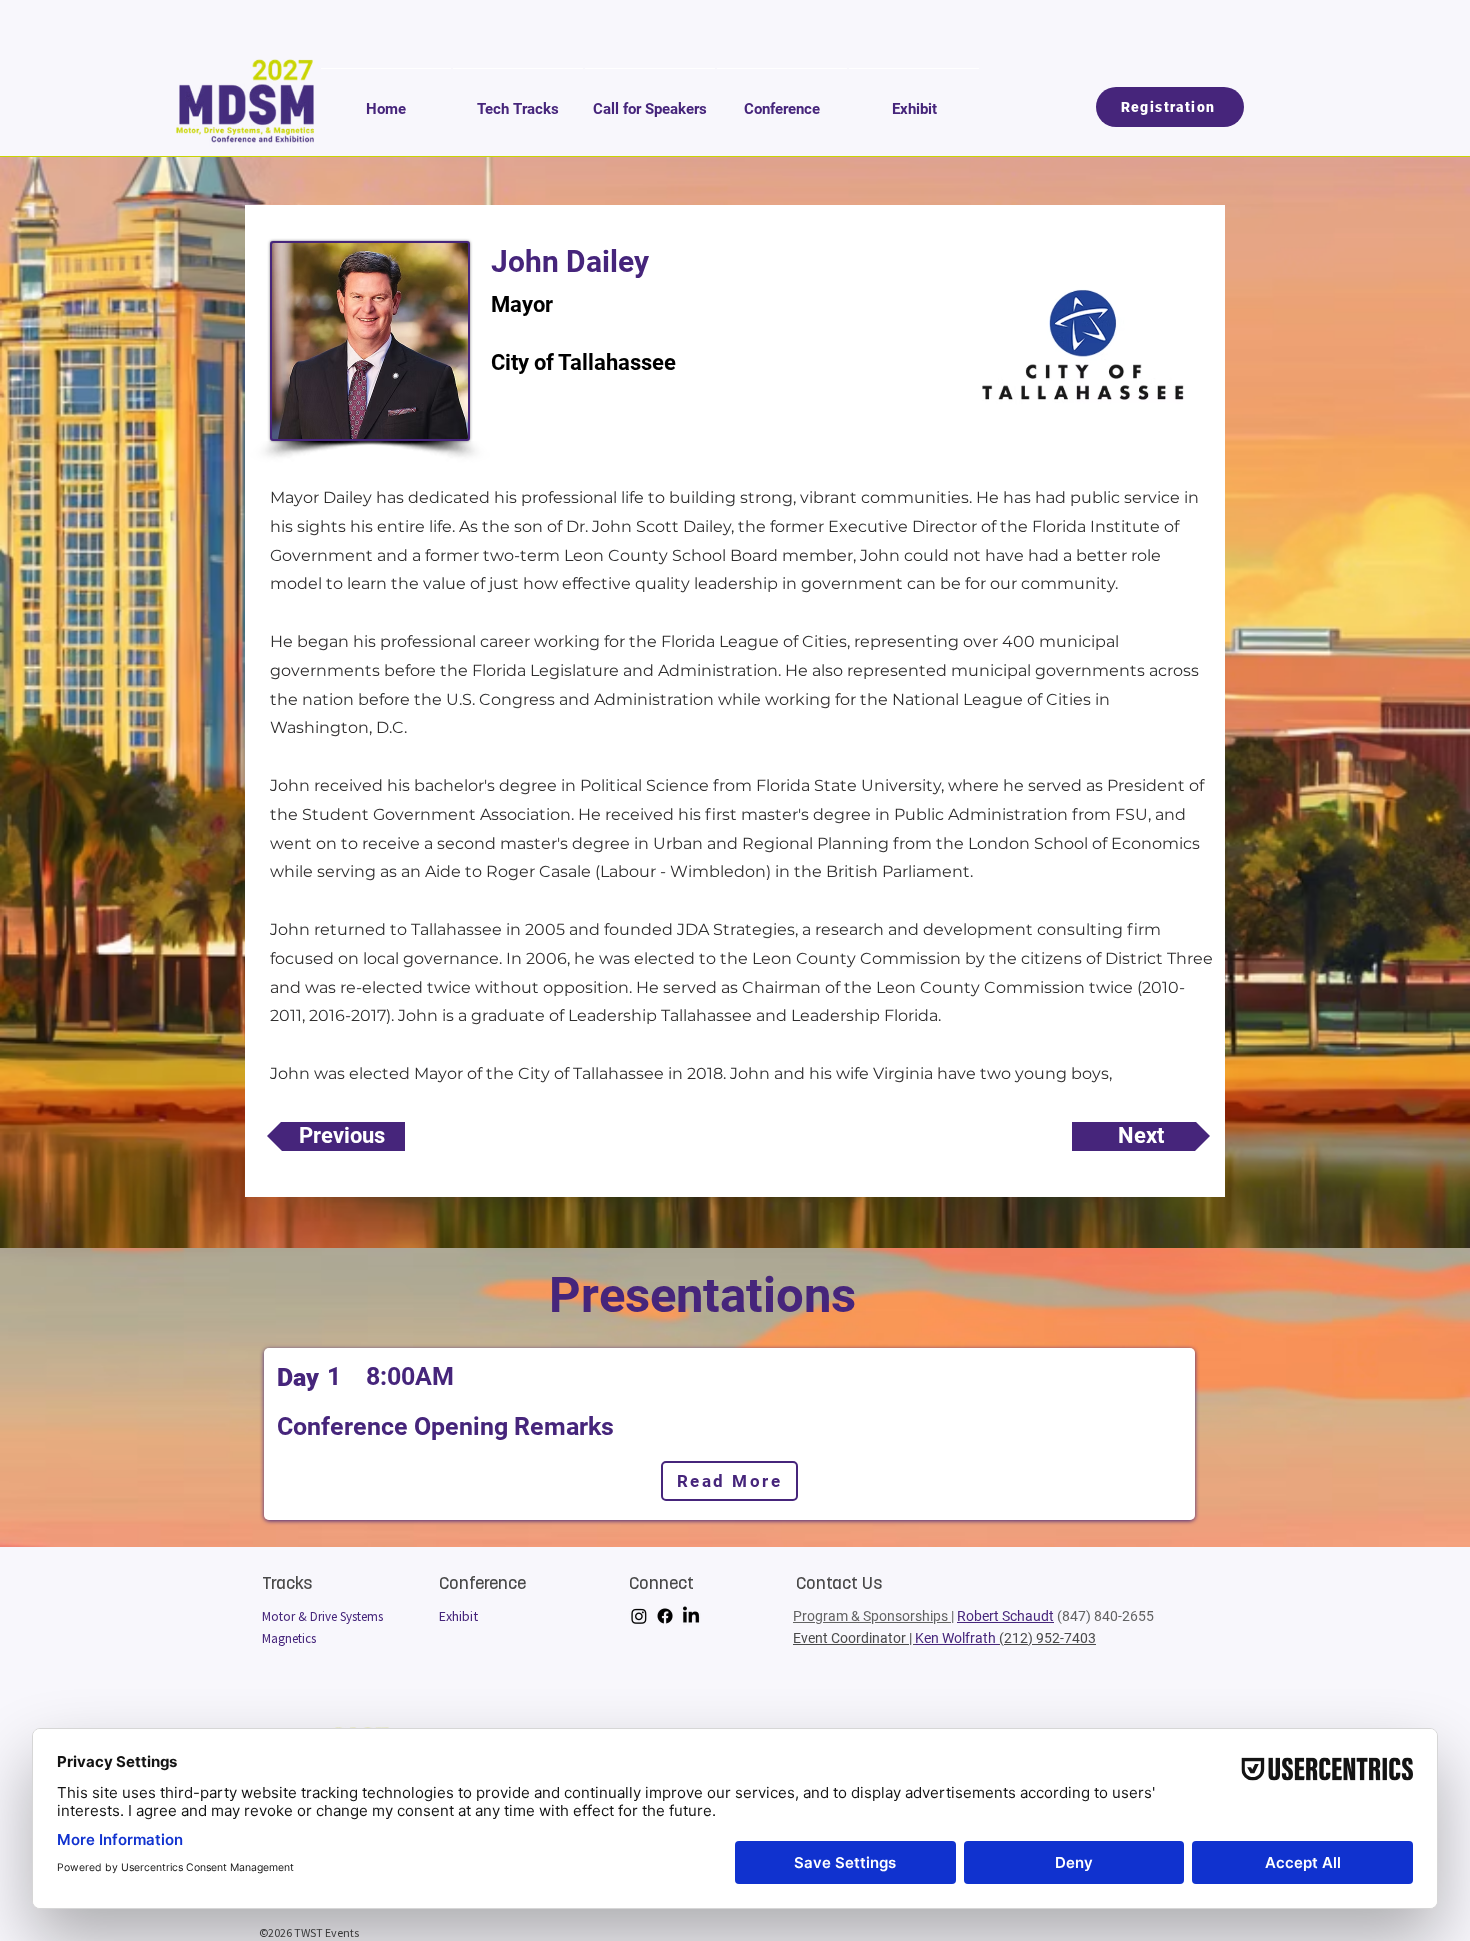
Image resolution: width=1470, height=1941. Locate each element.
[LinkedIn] (691, 1616)
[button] (518, 100)
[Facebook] (665, 1616)
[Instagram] (639, 1616)
